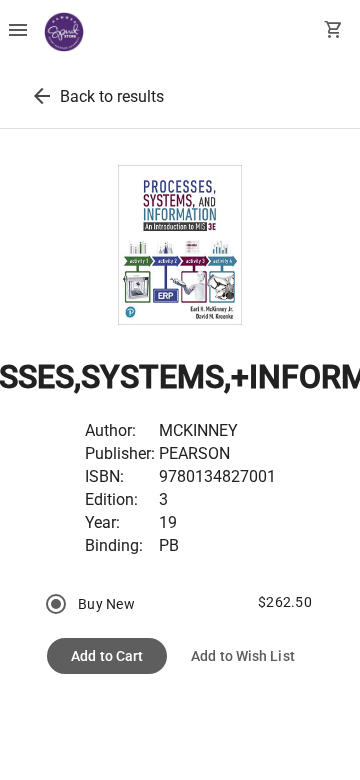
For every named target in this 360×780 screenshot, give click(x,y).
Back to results (112, 96)
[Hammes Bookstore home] (64, 32)
